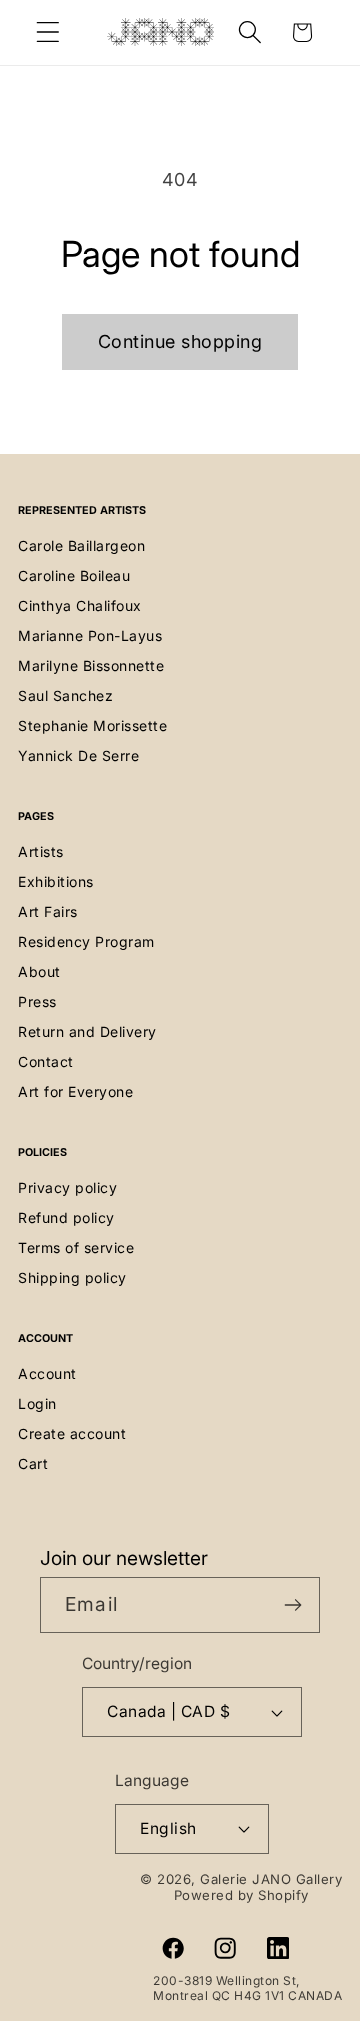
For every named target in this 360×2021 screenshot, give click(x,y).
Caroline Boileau (74, 575)
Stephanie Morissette (92, 725)
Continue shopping (180, 341)
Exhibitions (56, 881)
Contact (46, 1061)
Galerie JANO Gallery (271, 1879)
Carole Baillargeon (81, 545)
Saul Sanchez (65, 695)
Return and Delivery (87, 1031)
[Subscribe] (292, 1605)
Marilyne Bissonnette (91, 665)
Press (37, 1001)
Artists (41, 851)
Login (37, 1403)
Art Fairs (48, 911)
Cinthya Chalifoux (80, 605)
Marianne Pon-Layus (90, 635)
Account (47, 1373)
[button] (48, 32)
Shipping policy (72, 1277)
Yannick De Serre (78, 755)
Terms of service (76, 1247)
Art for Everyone (75, 1091)
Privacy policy (67, 1187)
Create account (72, 1433)
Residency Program (86, 941)
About (39, 971)
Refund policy (66, 1217)
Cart (33, 1463)
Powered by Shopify (241, 1895)
